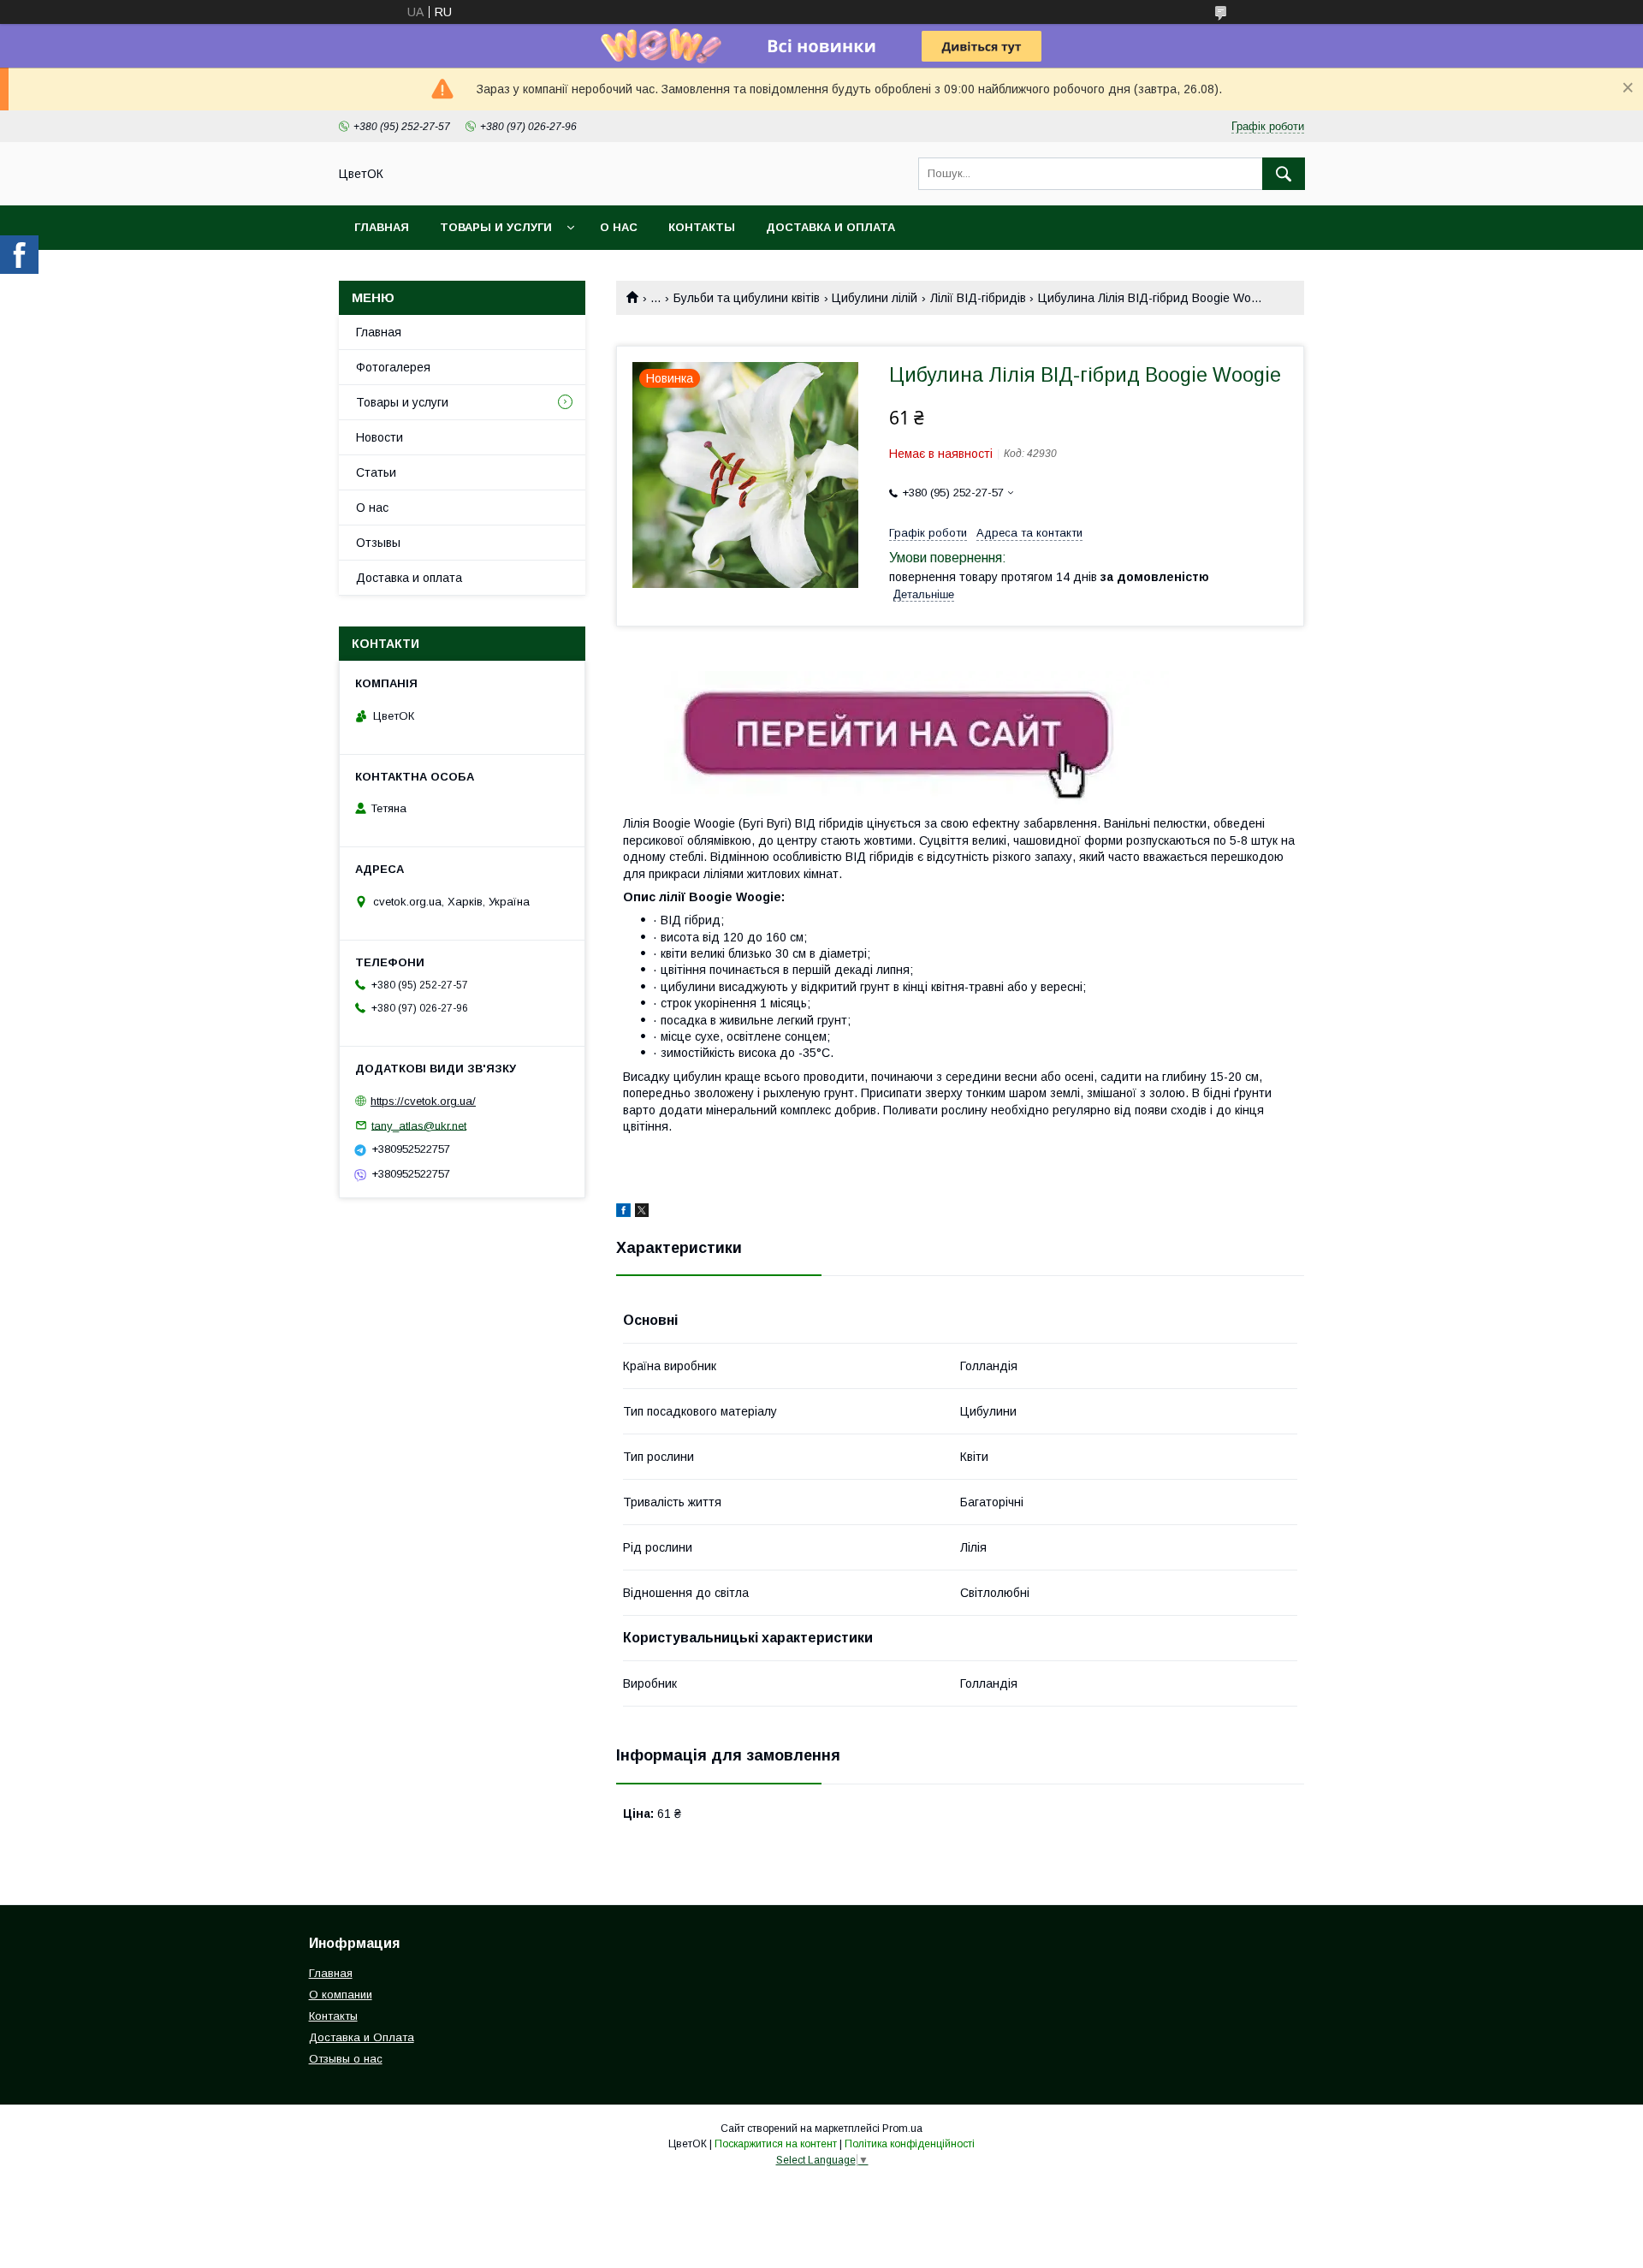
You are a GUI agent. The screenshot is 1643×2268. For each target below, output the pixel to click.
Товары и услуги (496, 227)
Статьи (376, 472)
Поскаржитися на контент (776, 2144)
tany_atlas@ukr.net (419, 1125)
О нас (619, 227)
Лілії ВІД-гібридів (978, 298)
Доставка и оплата (830, 227)
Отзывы (378, 543)
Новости (380, 437)
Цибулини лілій (875, 298)
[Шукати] (1284, 174)
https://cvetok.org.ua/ (423, 1101)
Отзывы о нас (346, 2059)
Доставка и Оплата (362, 2037)
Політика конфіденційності (910, 2144)
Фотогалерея (393, 367)
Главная (382, 227)
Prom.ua (902, 2128)
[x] (642, 1213)
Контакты (702, 227)
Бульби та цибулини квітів (747, 298)
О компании (341, 1995)
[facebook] (623, 1213)
